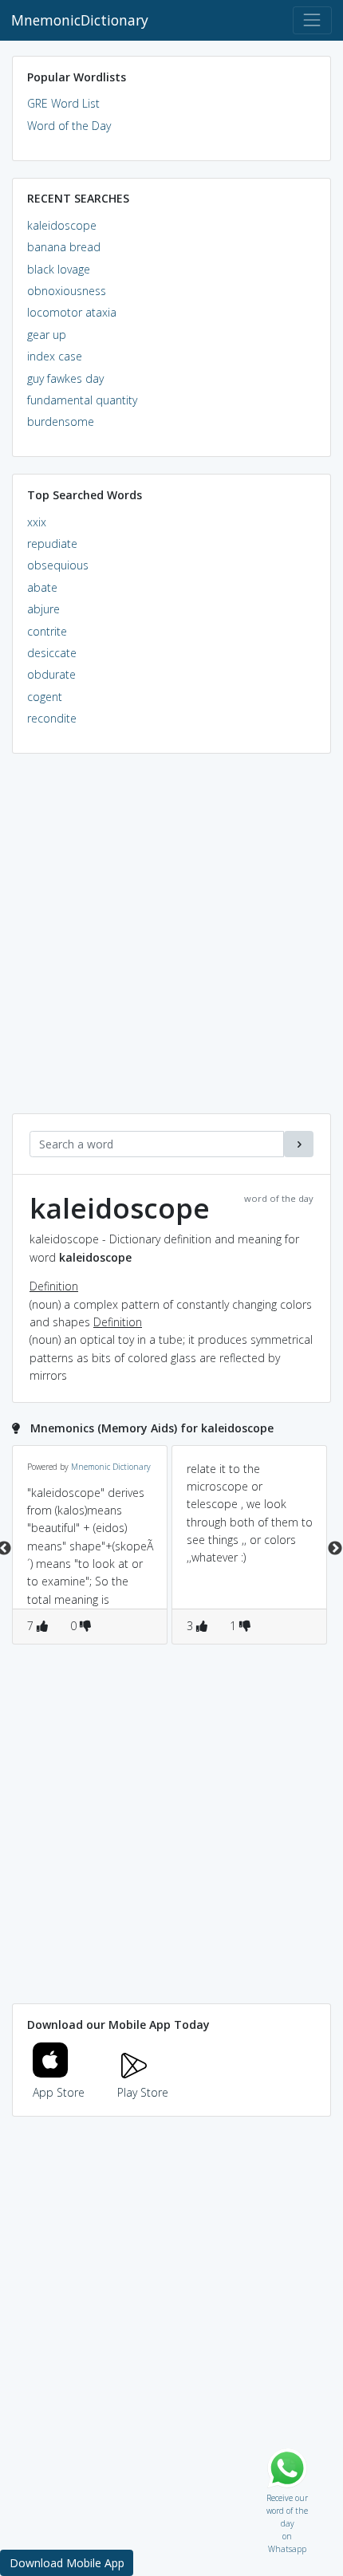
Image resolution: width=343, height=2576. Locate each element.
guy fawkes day (65, 378)
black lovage (59, 269)
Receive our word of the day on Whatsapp (287, 2494)
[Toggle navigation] (312, 20)
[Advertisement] (171, 942)
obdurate (51, 674)
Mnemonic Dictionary (111, 1467)
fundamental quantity (82, 400)
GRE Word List (63, 103)
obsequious (58, 565)
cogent (45, 697)
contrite (47, 631)
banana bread (64, 247)
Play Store (143, 2092)
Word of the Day (69, 126)
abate (42, 587)
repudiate (52, 544)
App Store (59, 2092)
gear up (47, 335)
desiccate (52, 653)
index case (55, 356)
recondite (52, 718)
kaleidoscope (62, 225)
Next (335, 1549)
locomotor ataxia (72, 312)
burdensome (61, 421)
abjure (43, 609)
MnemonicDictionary (80, 20)
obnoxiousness (67, 291)
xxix (37, 522)
